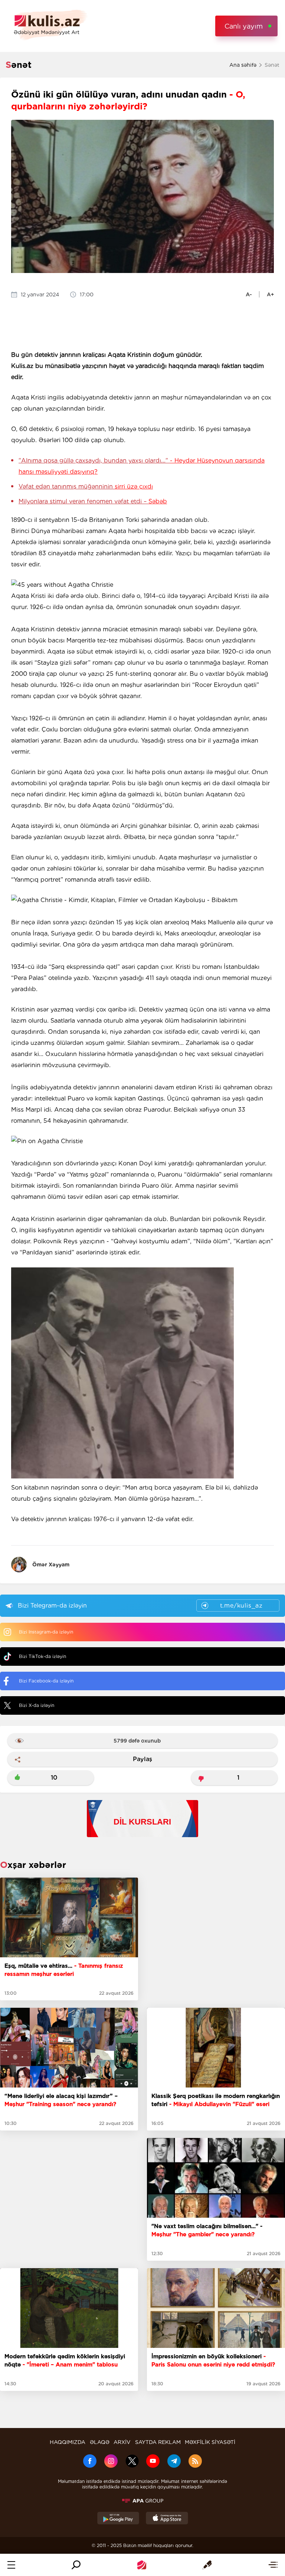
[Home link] (142, 2565)
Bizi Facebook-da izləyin (46, 1681)
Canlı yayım (244, 26)
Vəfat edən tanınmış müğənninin (86, 486)
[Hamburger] (11, 2565)
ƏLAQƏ (100, 2442)
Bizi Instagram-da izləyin (46, 1632)
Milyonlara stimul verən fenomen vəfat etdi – (93, 501)
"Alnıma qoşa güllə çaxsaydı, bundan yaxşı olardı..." (142, 466)
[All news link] (273, 2565)
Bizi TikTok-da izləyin (42, 1656)
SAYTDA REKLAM (158, 2442)
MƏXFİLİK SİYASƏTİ (210, 2442)
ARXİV (122, 2442)
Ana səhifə (243, 65)
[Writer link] (207, 2565)
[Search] (76, 2565)
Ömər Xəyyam (51, 1565)
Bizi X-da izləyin (37, 1705)
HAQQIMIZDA (68, 2442)
